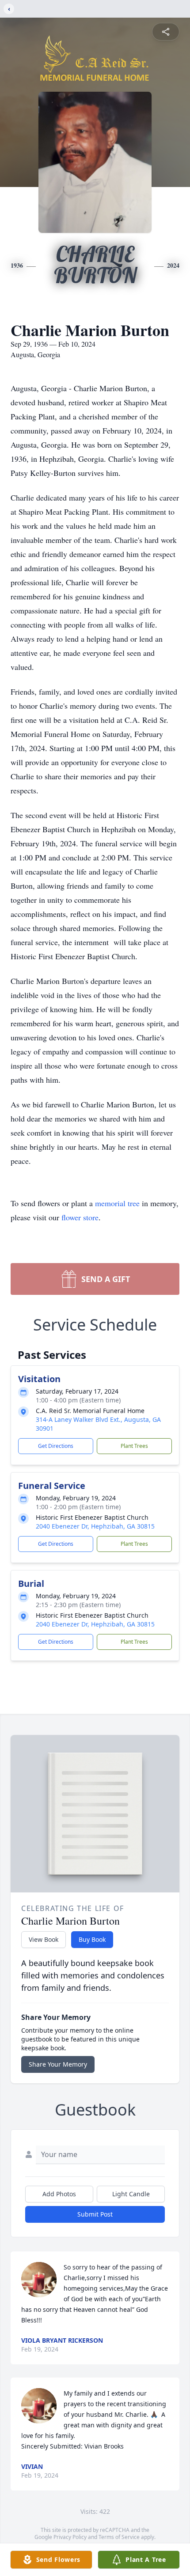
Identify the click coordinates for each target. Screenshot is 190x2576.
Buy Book (92, 1939)
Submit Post (95, 2214)
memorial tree (117, 1203)
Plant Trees (134, 1446)
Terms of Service (119, 2537)
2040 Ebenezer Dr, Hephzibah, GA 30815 (95, 1526)
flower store (80, 1217)
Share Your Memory (58, 2064)
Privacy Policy (70, 2537)
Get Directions (56, 1446)
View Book (44, 1939)
